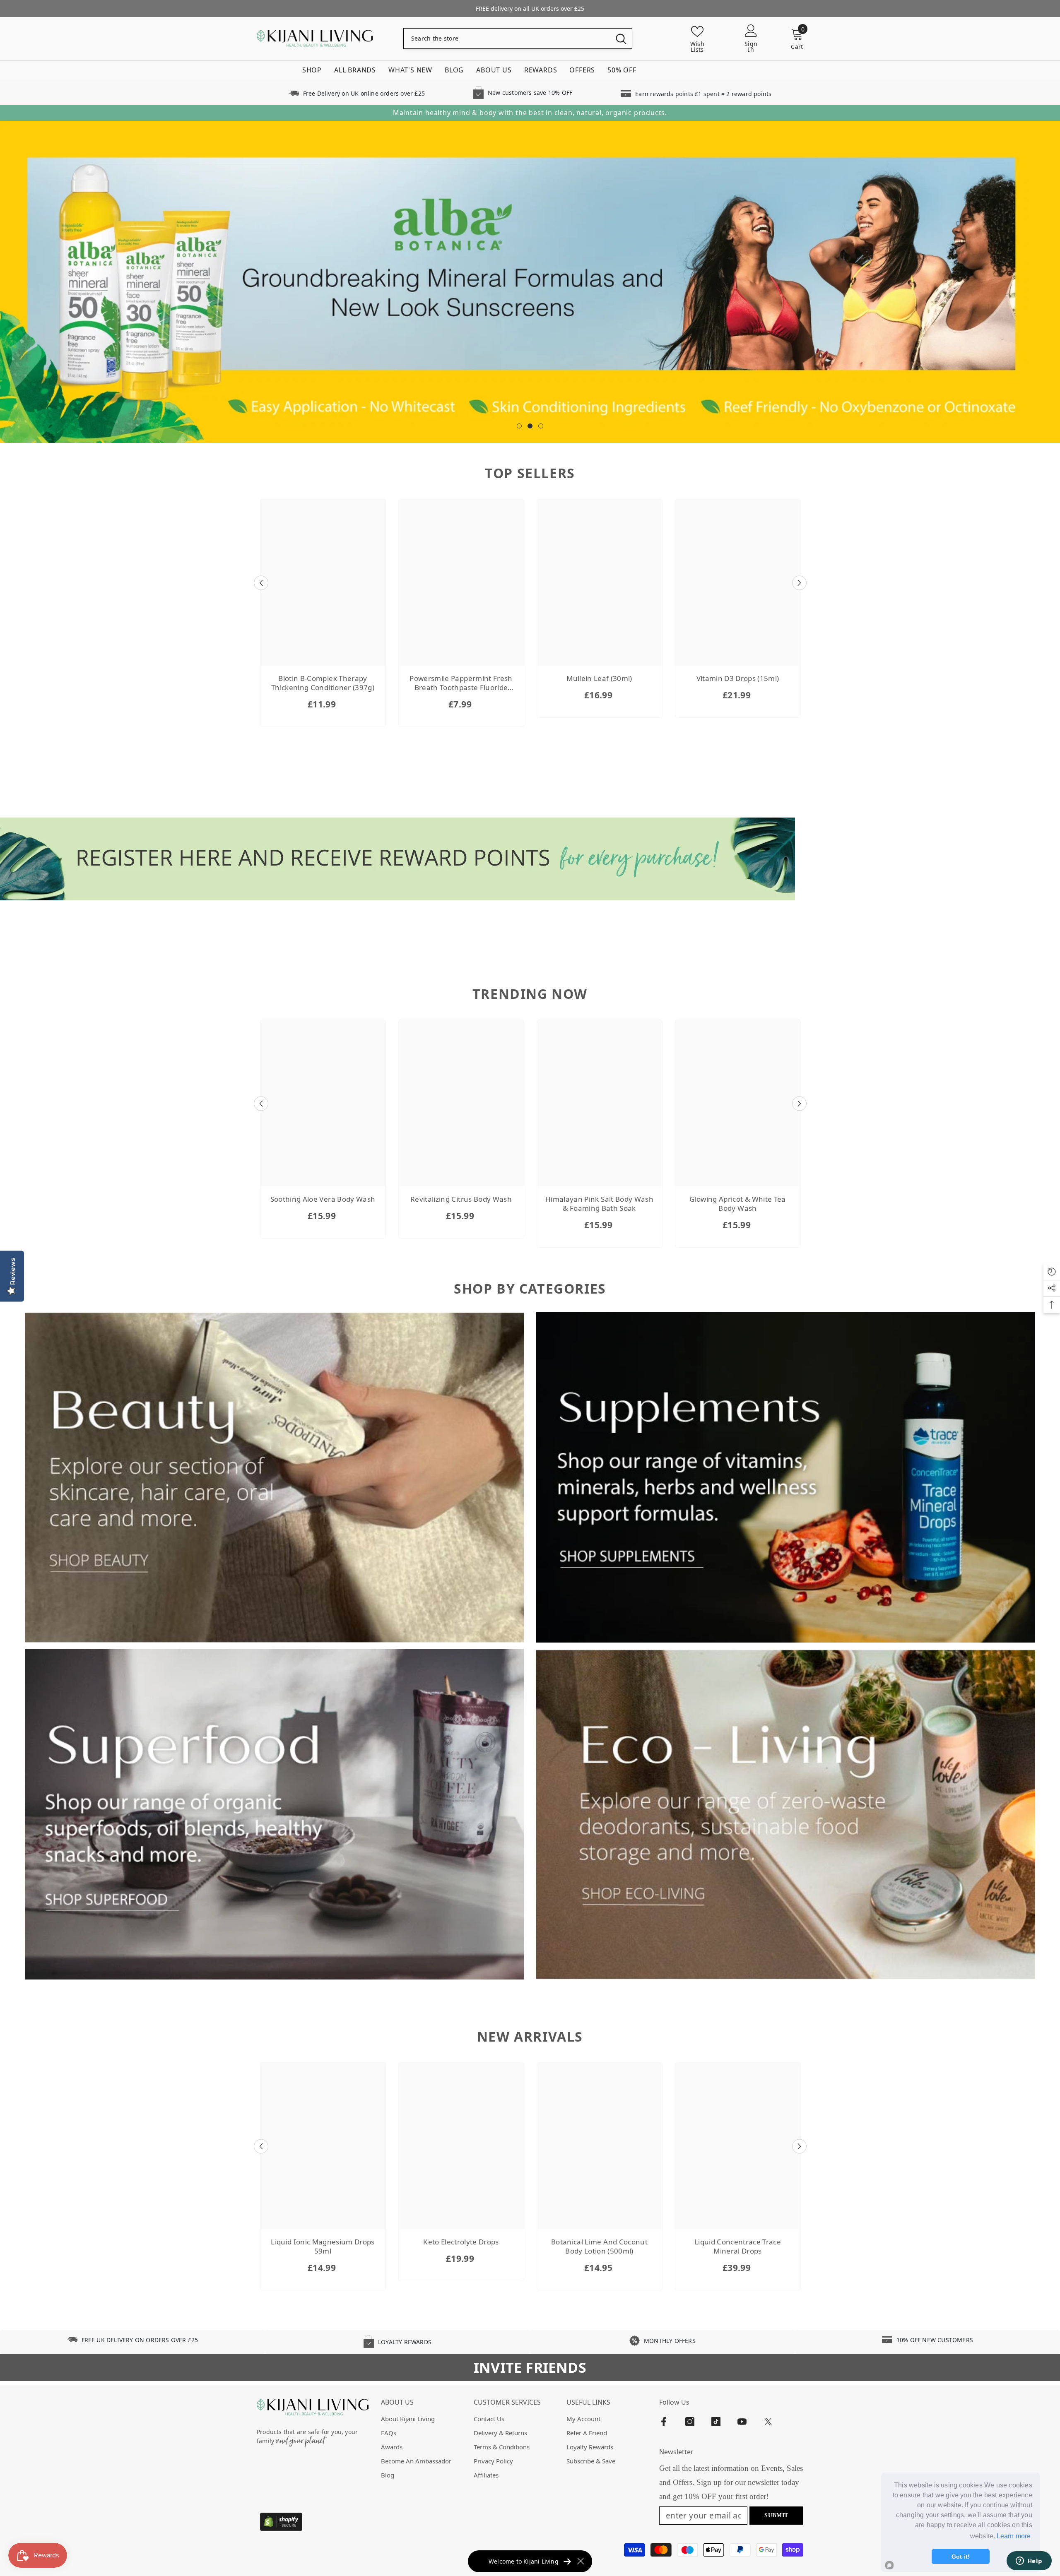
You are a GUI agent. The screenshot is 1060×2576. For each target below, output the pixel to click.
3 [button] (541, 426)
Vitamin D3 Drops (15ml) (738, 678)
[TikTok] (716, 2422)
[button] (261, 583)
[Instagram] (690, 2422)
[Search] (518, 38)
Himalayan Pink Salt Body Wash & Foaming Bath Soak (599, 1204)
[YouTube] (742, 2422)
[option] (530, 282)
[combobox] (507, 38)
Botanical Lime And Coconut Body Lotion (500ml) (599, 2246)
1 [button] (519, 426)
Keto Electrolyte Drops (461, 2242)
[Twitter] (768, 2422)
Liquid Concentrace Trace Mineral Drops (738, 2246)
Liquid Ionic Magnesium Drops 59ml (323, 2246)
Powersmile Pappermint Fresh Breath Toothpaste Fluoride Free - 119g (461, 683)
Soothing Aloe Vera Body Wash (323, 1199)
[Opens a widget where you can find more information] (1029, 2562)
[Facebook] (664, 2422)
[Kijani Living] (274, 1478)
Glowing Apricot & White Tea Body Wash (737, 1204)
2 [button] (530, 426)
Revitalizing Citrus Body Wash (461, 1199)
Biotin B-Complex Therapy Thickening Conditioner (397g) (323, 683)
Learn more (1014, 2536)
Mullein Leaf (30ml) (599, 678)
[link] (357, 93)
